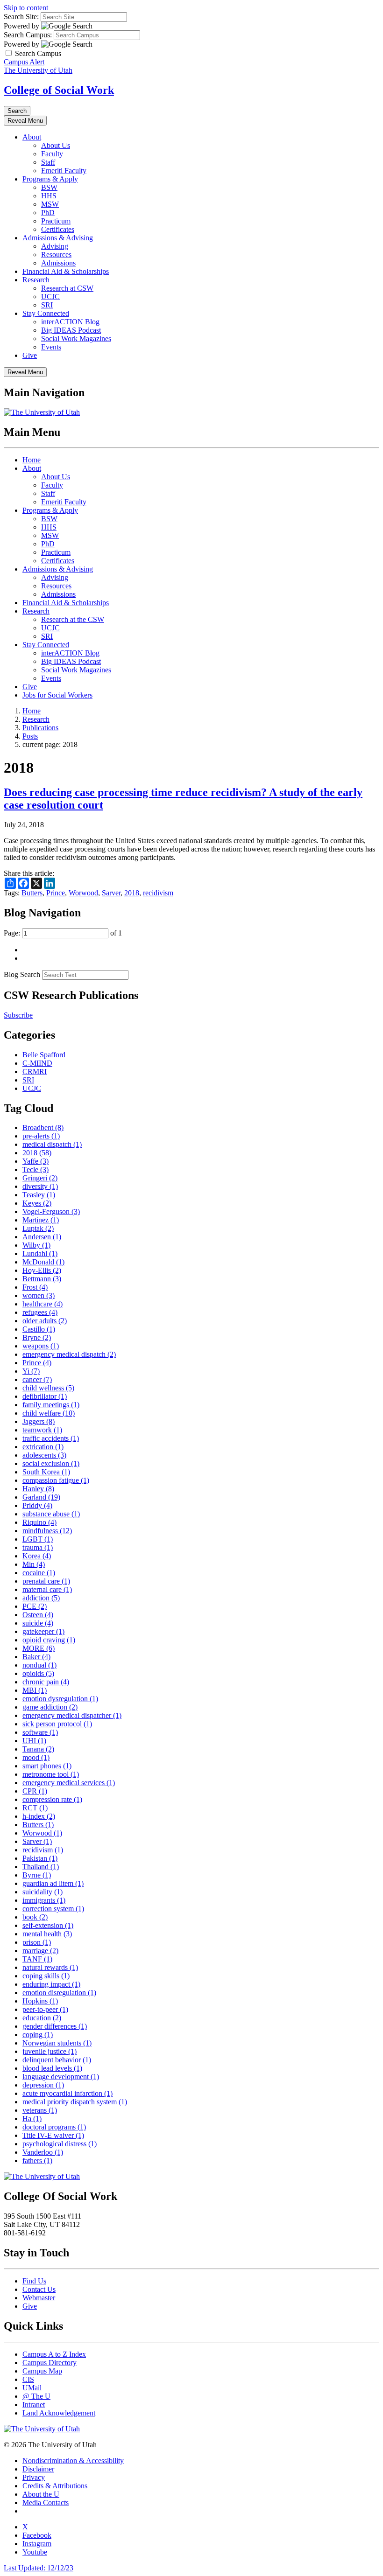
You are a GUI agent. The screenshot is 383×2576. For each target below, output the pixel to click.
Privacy (34, 2477)
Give (30, 355)
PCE (35, 1606)
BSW (49, 187)
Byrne (37, 1875)
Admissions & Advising (58, 238)
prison (37, 1942)
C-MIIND (37, 1063)
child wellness (48, 1388)
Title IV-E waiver (53, 2135)
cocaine (39, 1573)
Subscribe (18, 1015)
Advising (55, 246)
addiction (41, 1598)
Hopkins (40, 2001)
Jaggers (39, 1421)
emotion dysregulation (60, 1699)
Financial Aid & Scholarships (66, 271)
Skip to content (26, 8)
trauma (38, 1547)
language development (61, 2077)
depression (43, 2085)
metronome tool (51, 1774)
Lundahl (40, 1253)
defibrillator (45, 1396)
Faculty (52, 154)
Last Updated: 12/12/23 (39, 2568)
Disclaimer (38, 2469)
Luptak (38, 1228)
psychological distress (60, 2144)
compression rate (52, 1799)
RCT (35, 1808)
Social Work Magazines (76, 339)
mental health (47, 1934)
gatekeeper (43, 1631)
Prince (56, 893)
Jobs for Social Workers (57, 695)
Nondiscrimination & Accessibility (73, 2461)
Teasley (39, 1195)
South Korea (46, 1472)
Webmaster (39, 2298)
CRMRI (35, 1072)
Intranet (34, 2405)
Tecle (35, 1169)
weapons (41, 1346)
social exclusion (51, 1463)
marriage (40, 1951)
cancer (37, 1379)
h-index (39, 1816)
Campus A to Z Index (54, 2354)
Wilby (36, 1245)
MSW (50, 204)
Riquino (39, 1522)
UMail (32, 2388)
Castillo (39, 1329)
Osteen (38, 1615)
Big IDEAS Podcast (71, 330)
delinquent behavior (57, 2060)
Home (32, 460)
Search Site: (21, 17)
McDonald (43, 1262)
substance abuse (51, 1514)
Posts (30, 736)
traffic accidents (51, 1438)
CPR (35, 1791)
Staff (48, 162)
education (42, 2018)
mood (36, 1757)
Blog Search (22, 974)
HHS (49, 196)
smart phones (47, 1766)
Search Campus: (28, 35)
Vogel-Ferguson (51, 1211)
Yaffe (35, 1161)
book (35, 1917)
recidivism (158, 893)
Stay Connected (46, 313)
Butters (32, 893)
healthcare (43, 1304)
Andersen (42, 1237)
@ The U (36, 2396)
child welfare (49, 1413)
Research (36, 280)
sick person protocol (57, 1724)
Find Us (34, 2281)
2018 (132, 893)
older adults (45, 1321)
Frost (35, 1287)
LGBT (38, 1539)
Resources (56, 255)
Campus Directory (50, 2363)
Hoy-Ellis (42, 1270)
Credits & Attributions (55, 2486)
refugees (40, 1312)
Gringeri (40, 1178)
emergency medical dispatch (69, 1354)
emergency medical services (69, 1783)
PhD (48, 213)
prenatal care (46, 1581)
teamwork (42, 1430)
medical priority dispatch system (75, 2102)
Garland (41, 1497)
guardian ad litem (53, 1883)
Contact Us (39, 2289)
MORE (39, 1648)
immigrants (44, 1900)
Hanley (38, 1489)
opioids (38, 1673)
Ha (32, 2119)
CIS (28, 2379)
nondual (39, 1665)
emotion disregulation (59, 1993)
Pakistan (40, 1858)
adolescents (44, 1455)
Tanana (38, 1749)
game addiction (50, 1707)
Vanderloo (43, 2152)
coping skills (46, 1976)
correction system (53, 1909)
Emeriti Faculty (64, 171)
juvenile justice (50, 2051)
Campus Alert (24, 62)
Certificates (58, 229)
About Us (56, 145)
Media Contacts (46, 2503)
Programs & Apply (50, 179)
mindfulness (47, 1531)
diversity (40, 1186)
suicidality (43, 1892)
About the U (41, 2494)
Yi (31, 1371)
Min (34, 1564)
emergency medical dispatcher (72, 1715)
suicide (38, 1623)
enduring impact (51, 1984)
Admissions (58, 263)
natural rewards (50, 1967)
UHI (34, 1741)
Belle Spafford (44, 1055)
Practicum (56, 221)
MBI (35, 1690)
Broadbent (43, 1127)
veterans (40, 2110)
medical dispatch (52, 1144)
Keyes (37, 1203)
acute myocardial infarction (67, 2093)
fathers (37, 2161)
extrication (43, 1447)
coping (38, 2035)
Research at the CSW (73, 619)
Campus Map (42, 2371)
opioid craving (49, 1640)
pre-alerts (41, 1136)
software (40, 1732)
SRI (47, 305)
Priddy (37, 1505)
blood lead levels (52, 2068)
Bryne (37, 1337)
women (39, 1295)
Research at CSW (67, 288)
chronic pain (46, 1682)
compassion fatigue (56, 1480)
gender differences (55, 2026)
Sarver (111, 893)
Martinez (41, 1220)
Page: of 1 (63, 933)
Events (51, 347)
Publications (40, 728)
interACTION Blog (70, 322)
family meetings (51, 1405)
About (32, 137)
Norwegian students (57, 2043)
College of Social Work (59, 90)
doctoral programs (54, 2127)
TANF (37, 1959)
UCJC (50, 297)
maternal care (47, 1589)
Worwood (83, 893)
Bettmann (42, 1279)
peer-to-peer (45, 2009)
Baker (36, 1657)
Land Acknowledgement (59, 2413)
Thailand (41, 1867)
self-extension (48, 1925)
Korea (37, 1556)
